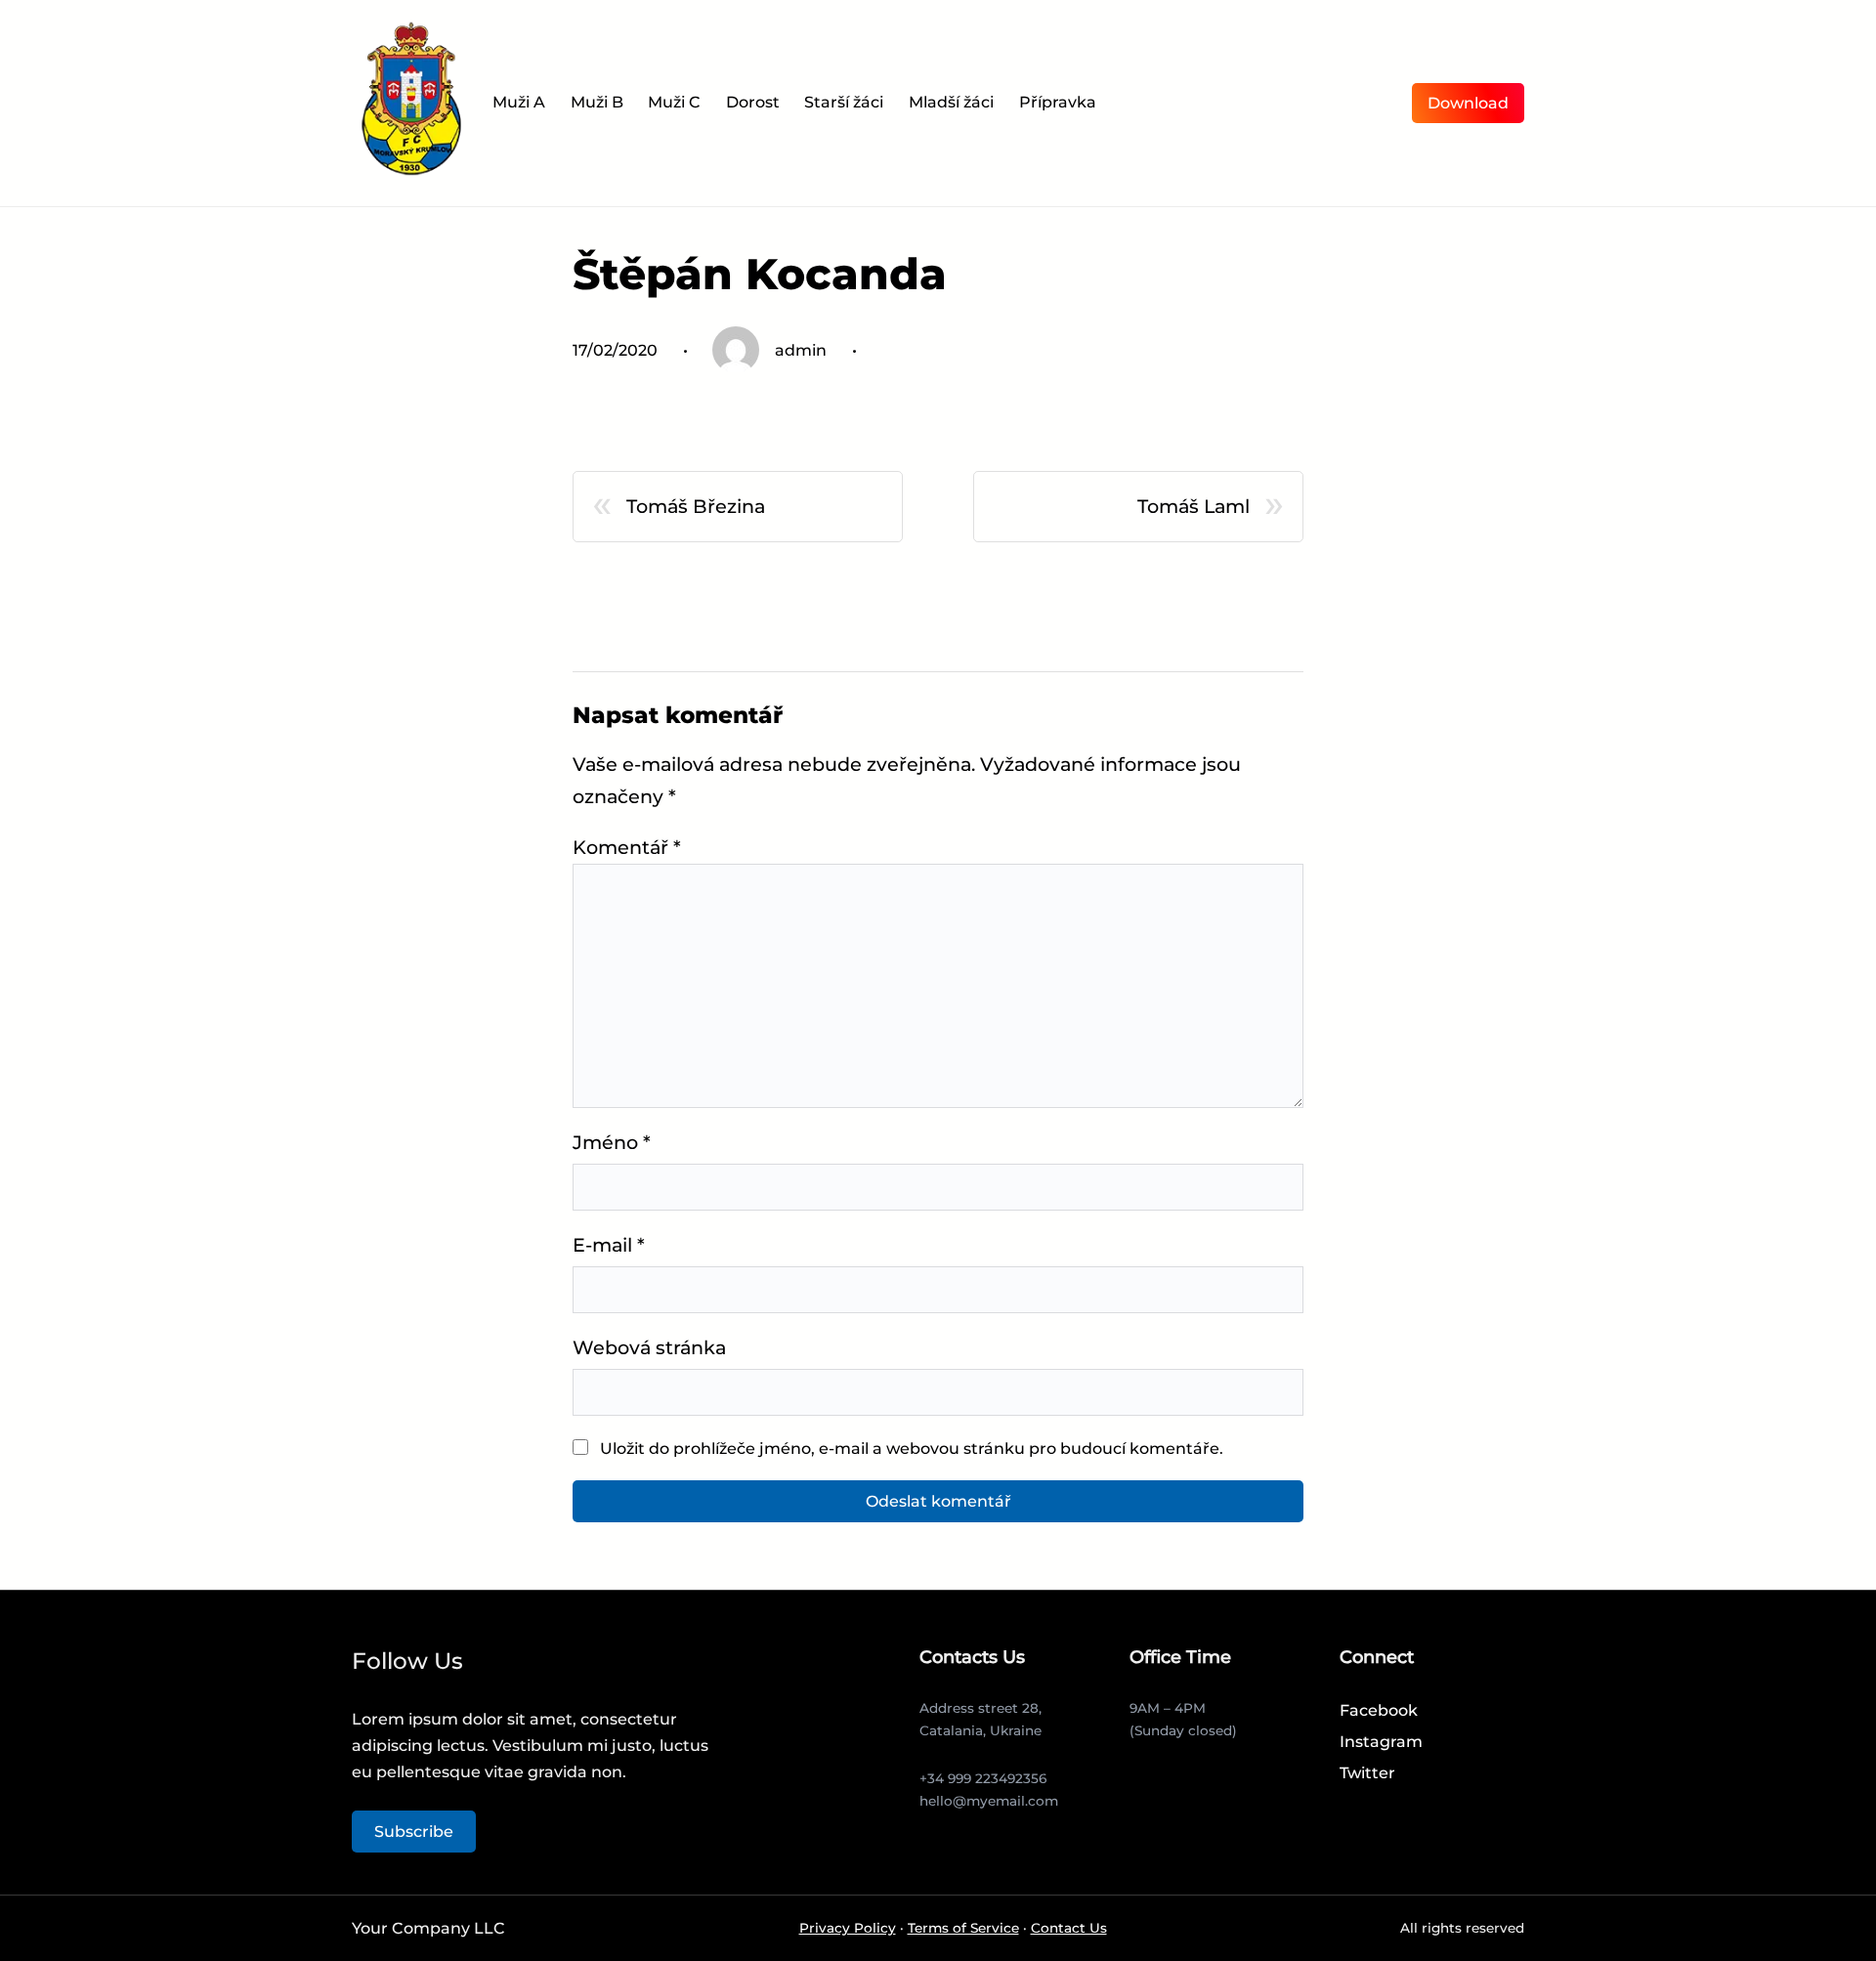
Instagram (1381, 1742)
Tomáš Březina (696, 506)
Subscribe (414, 1832)
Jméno (612, 1142)
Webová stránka (649, 1347)
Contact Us (1069, 1928)
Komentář (627, 847)
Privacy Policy (848, 1928)
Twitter (1367, 1773)
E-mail (609, 1245)
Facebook (1379, 1710)
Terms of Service (963, 1928)
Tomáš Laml (1194, 506)
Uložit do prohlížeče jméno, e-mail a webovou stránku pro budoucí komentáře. (912, 1449)
